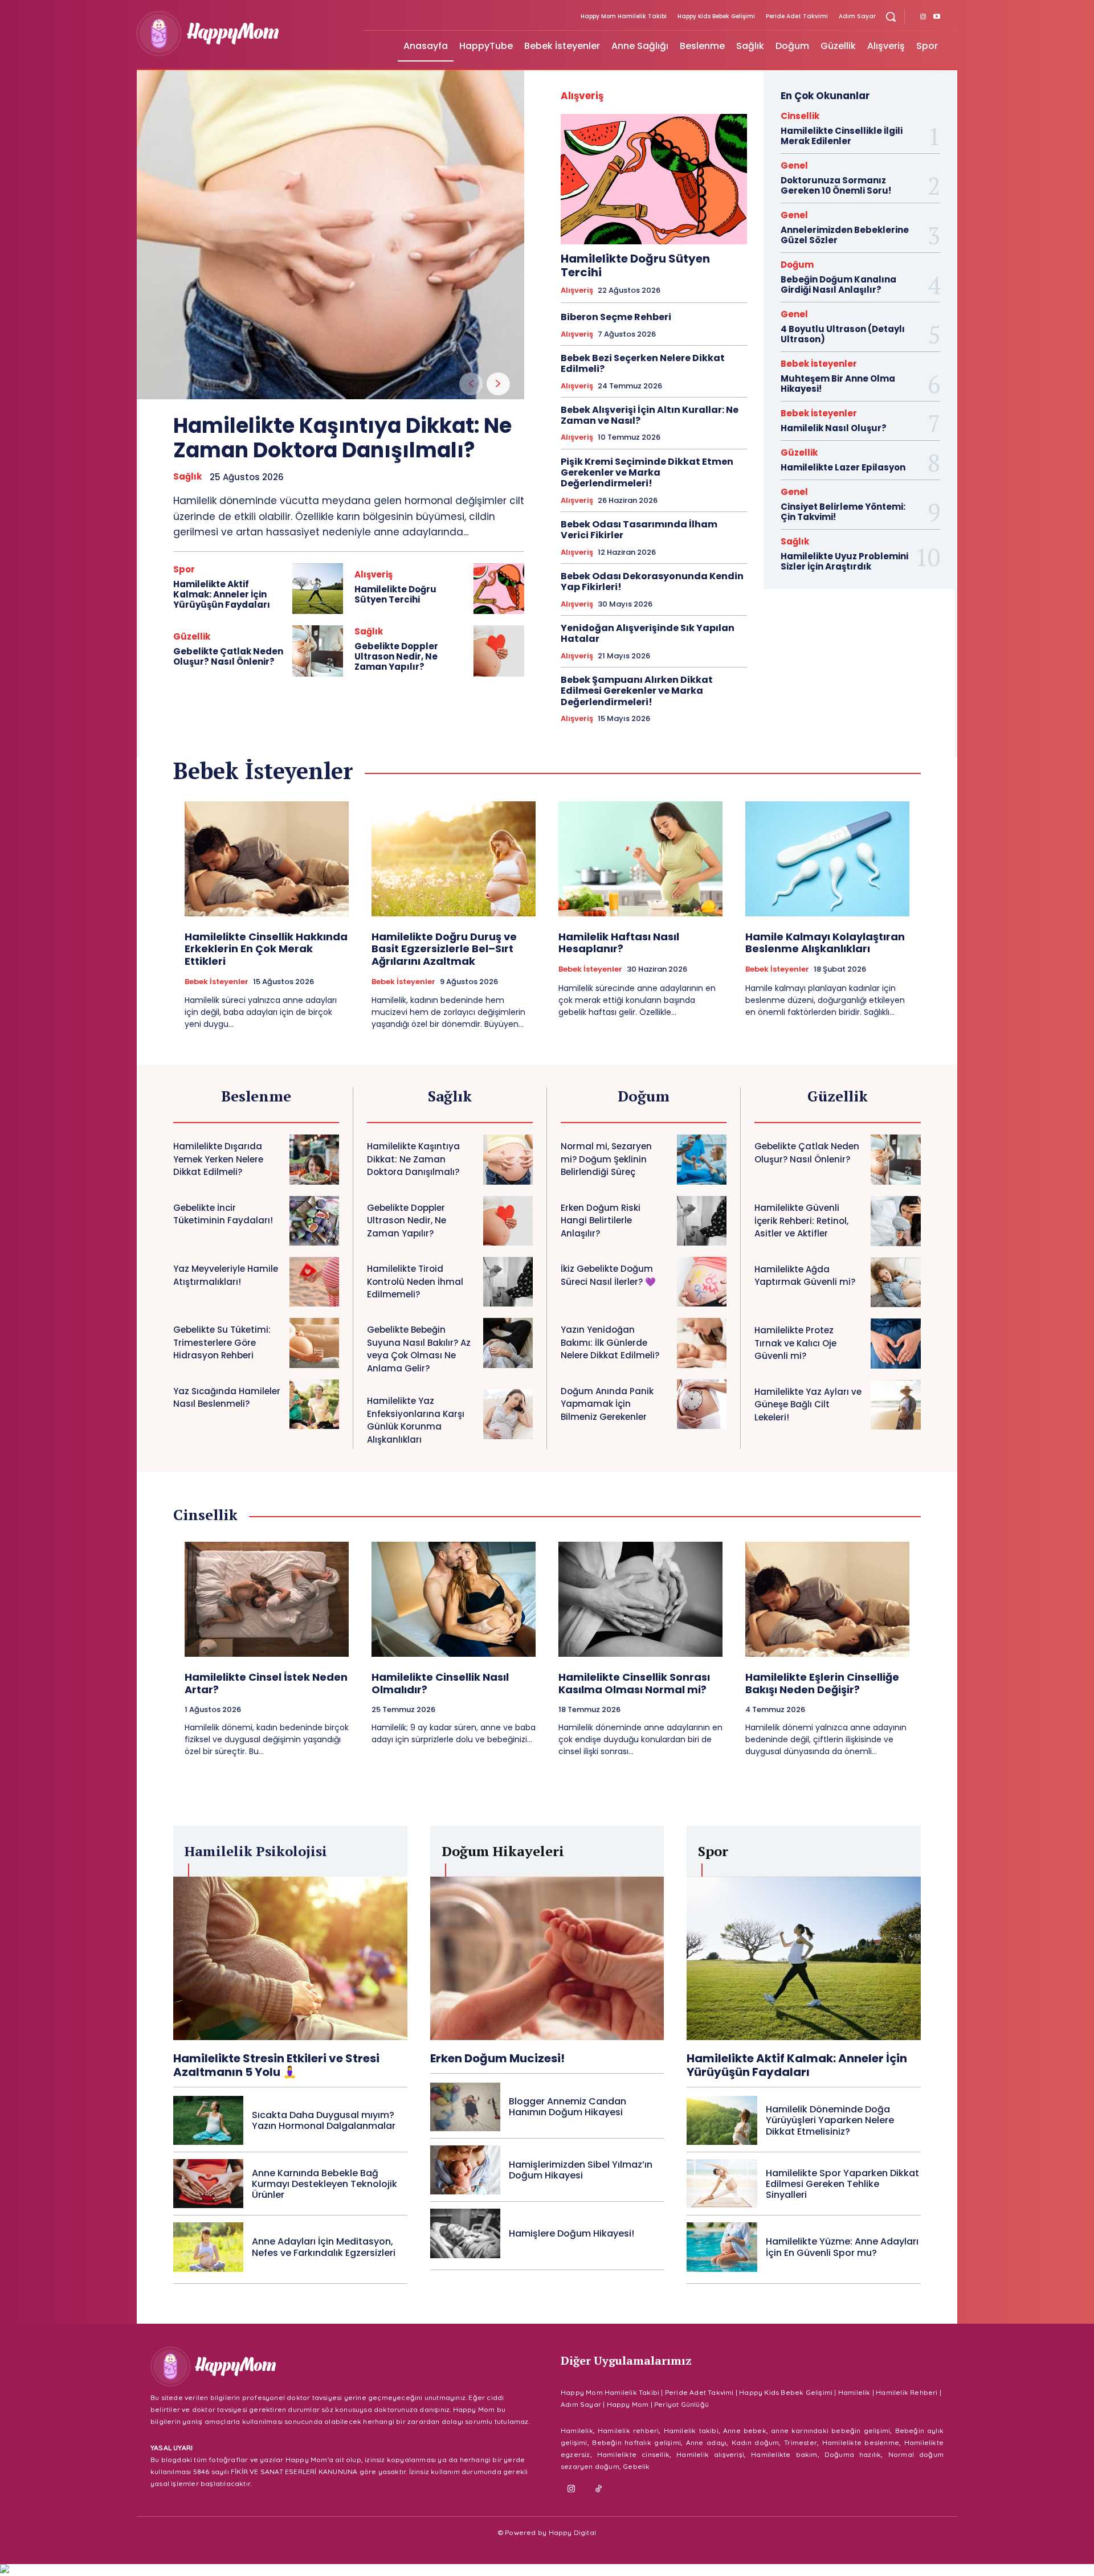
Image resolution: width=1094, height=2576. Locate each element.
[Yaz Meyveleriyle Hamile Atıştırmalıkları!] (314, 1282)
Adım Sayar (581, 2404)
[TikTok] (599, 2489)
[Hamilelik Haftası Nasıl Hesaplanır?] (640, 859)
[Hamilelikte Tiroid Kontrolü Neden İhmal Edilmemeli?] (508, 1282)
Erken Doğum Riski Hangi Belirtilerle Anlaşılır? (601, 1221)
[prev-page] (471, 384)
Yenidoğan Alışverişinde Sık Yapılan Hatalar (648, 633)
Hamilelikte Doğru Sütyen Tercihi (395, 594)
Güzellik (192, 636)
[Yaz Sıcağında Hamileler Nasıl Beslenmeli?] (314, 1404)
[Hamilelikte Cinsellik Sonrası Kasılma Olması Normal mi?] (640, 1599)
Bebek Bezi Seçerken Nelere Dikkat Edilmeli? (643, 363)
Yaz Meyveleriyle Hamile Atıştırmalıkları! (226, 1275)
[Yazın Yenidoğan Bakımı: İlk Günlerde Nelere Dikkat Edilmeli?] (702, 1343)
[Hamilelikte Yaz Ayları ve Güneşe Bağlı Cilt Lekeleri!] (896, 1405)
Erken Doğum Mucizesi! (497, 2058)
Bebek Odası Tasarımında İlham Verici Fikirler (639, 530)
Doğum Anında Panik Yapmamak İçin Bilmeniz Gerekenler (607, 1404)
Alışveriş (373, 574)
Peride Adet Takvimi (699, 2392)
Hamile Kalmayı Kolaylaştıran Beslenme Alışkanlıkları (825, 943)
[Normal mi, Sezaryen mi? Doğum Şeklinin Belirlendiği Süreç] (702, 1159)
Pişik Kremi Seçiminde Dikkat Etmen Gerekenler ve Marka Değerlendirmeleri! (647, 472)
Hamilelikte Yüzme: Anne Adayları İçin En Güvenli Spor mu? (842, 2247)
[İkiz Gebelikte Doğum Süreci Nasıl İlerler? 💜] (702, 1282)
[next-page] (498, 384)
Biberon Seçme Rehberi (616, 317)
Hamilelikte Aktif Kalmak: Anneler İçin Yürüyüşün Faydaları (222, 594)
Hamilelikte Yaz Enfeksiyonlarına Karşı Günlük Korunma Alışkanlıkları (416, 1420)
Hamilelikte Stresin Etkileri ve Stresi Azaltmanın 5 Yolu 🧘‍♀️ (276, 2065)
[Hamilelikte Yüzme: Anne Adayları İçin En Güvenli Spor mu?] (722, 2247)
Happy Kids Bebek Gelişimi (786, 2392)
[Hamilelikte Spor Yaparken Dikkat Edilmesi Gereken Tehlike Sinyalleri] (722, 2184)
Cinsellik (800, 116)
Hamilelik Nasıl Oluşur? (834, 428)
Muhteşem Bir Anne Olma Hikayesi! (838, 384)
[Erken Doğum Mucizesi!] (547, 1958)
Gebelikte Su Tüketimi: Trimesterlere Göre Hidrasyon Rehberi (222, 1342)
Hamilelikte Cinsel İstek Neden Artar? (266, 1683)
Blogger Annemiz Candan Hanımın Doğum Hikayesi (568, 2107)
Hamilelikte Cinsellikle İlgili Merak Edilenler (842, 136)
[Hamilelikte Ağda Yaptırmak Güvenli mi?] (896, 1283)
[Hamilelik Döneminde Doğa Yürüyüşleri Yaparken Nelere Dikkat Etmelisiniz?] (722, 2120)
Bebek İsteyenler (819, 364)
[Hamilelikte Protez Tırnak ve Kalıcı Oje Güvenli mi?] (896, 1344)
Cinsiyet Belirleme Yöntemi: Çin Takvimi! (843, 512)
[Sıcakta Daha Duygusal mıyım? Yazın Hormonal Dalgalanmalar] (208, 2120)
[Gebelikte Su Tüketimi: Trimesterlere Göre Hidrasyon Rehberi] (314, 1343)
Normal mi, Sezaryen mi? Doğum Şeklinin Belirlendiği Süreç (606, 1159)
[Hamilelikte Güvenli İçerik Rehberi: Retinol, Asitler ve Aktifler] (896, 1221)
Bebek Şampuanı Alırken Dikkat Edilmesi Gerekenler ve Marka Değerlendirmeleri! (637, 691)
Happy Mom (628, 2404)
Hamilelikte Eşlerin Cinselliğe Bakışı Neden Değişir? (822, 1683)
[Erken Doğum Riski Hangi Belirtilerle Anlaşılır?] (702, 1221)
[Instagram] (923, 17)
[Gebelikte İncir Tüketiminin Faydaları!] (314, 1221)
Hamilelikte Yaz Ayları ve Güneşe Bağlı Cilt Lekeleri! (808, 1404)
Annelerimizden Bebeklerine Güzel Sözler (845, 235)
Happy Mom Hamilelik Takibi (610, 2392)
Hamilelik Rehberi (907, 2392)
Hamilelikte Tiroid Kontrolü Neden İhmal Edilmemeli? (415, 1281)
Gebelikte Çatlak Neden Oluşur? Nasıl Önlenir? (228, 656)
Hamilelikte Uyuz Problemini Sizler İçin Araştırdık (844, 561)
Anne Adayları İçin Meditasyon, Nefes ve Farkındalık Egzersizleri (324, 2247)
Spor (184, 569)
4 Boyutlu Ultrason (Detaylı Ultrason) (843, 334)
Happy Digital (573, 2532)
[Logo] (243, 34)
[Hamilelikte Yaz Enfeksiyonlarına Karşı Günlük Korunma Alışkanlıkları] (508, 1414)
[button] (891, 17)
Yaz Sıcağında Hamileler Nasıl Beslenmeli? (227, 1398)
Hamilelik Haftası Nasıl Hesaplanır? (619, 943)
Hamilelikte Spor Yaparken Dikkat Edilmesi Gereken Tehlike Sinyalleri (842, 2184)
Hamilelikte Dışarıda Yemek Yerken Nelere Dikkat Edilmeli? (218, 1159)
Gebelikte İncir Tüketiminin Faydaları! (223, 1214)
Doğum (797, 265)
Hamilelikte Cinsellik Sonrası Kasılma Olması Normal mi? (634, 1683)
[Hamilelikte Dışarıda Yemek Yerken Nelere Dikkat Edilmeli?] (314, 1159)
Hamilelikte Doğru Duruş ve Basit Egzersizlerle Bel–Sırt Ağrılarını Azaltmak (444, 949)
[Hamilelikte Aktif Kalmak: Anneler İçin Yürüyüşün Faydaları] (318, 589)
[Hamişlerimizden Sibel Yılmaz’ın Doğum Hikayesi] (465, 2170)
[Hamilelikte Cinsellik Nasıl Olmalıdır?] (454, 1599)
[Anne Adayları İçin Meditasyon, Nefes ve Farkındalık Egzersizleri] (208, 2247)
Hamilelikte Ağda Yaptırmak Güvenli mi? (805, 1276)
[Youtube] (937, 17)
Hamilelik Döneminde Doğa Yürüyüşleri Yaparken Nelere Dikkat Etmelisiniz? (830, 2120)
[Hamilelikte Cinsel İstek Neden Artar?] (267, 1599)
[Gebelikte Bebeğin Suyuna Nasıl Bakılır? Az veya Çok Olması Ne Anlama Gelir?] (508, 1343)
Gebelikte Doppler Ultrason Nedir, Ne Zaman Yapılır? (396, 656)
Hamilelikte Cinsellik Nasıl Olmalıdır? (440, 1683)
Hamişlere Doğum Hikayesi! (572, 2233)
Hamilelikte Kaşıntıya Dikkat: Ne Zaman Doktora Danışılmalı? (342, 438)
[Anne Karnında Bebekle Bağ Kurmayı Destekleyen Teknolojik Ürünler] (208, 2184)
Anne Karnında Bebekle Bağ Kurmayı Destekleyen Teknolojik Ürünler (324, 2184)
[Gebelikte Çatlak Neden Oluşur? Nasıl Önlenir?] (318, 651)
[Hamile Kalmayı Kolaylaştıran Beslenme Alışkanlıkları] (827, 859)
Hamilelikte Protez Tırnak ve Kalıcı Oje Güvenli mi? (795, 1343)
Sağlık (187, 477)
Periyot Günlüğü (681, 2404)
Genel (794, 165)
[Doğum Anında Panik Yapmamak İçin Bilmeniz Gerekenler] (702, 1404)
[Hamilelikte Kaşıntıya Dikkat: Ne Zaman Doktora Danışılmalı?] (330, 235)
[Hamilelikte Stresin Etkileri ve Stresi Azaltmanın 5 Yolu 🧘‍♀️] (290, 1958)
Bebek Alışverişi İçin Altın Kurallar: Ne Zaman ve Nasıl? (650, 415)
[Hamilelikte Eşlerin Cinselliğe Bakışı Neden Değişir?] (827, 1599)
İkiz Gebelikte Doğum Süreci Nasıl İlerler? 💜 (608, 1275)
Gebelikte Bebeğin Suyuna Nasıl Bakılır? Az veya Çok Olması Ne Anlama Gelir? (419, 1349)
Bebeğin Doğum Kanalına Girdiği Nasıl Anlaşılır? (838, 284)
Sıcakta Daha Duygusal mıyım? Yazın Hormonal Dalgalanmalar (324, 2120)
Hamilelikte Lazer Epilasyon (843, 467)
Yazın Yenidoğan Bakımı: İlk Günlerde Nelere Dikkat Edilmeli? (610, 1342)
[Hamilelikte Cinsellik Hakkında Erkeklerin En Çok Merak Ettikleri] (267, 859)
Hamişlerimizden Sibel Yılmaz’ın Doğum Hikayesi (581, 2170)
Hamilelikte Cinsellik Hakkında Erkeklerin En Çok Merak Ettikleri (266, 949)
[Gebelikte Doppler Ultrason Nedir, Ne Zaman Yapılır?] (499, 651)
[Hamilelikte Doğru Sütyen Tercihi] (499, 589)
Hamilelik (854, 2392)
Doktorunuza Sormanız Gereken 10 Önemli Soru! (836, 185)
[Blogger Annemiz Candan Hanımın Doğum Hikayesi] (465, 2107)
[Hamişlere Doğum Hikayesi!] (465, 2233)
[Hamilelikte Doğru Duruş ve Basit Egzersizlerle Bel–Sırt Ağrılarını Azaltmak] (454, 859)
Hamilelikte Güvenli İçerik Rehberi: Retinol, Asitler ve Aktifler (801, 1221)
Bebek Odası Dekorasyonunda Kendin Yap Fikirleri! (652, 581)
